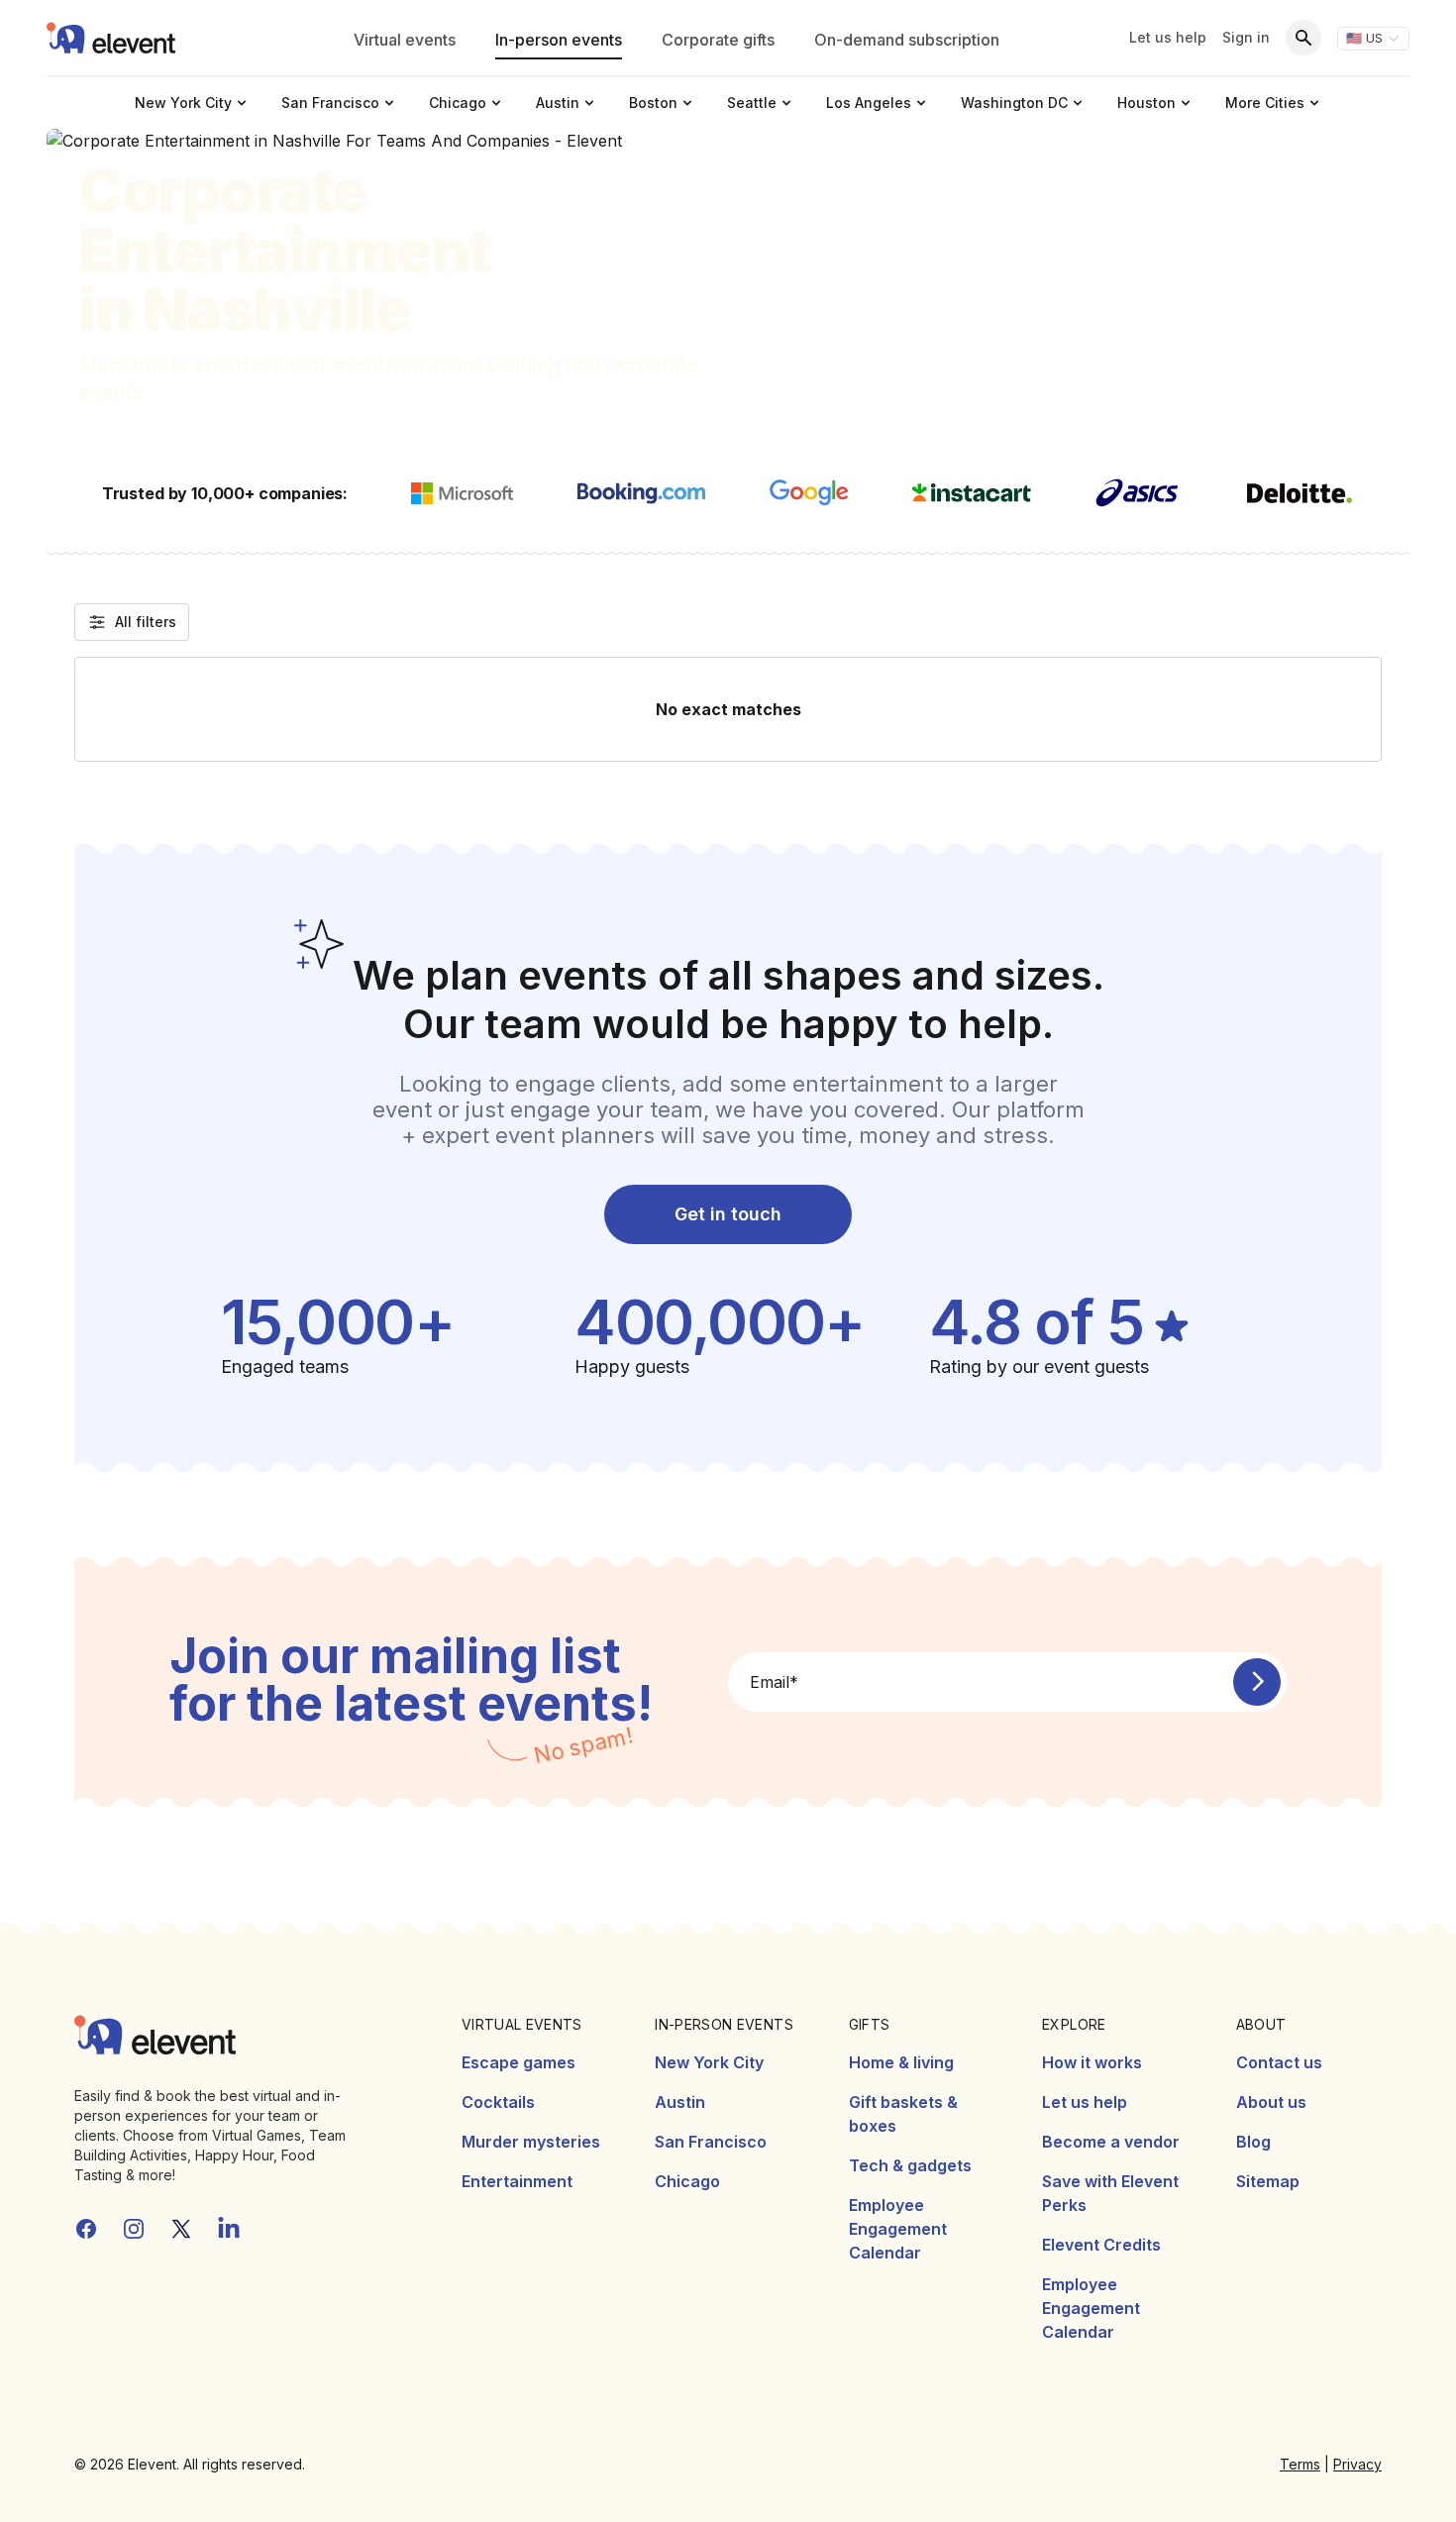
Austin (680, 2102)
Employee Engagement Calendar (898, 2229)
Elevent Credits (1101, 2245)
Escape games (519, 2062)
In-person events (559, 40)
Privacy (1357, 2464)
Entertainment (517, 2181)
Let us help (1168, 37)
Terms (1300, 2464)
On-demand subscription (907, 40)
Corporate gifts (718, 40)
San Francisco (711, 2142)
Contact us (1279, 2062)
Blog (1253, 2142)
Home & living (901, 2062)
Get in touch (728, 1214)
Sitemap (1268, 2181)
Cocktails (498, 2102)
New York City (709, 2062)
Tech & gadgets (910, 2165)
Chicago (687, 2181)
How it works (1092, 2062)
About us (1271, 2102)
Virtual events (405, 40)
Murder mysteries (531, 2142)
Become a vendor (1111, 2142)
